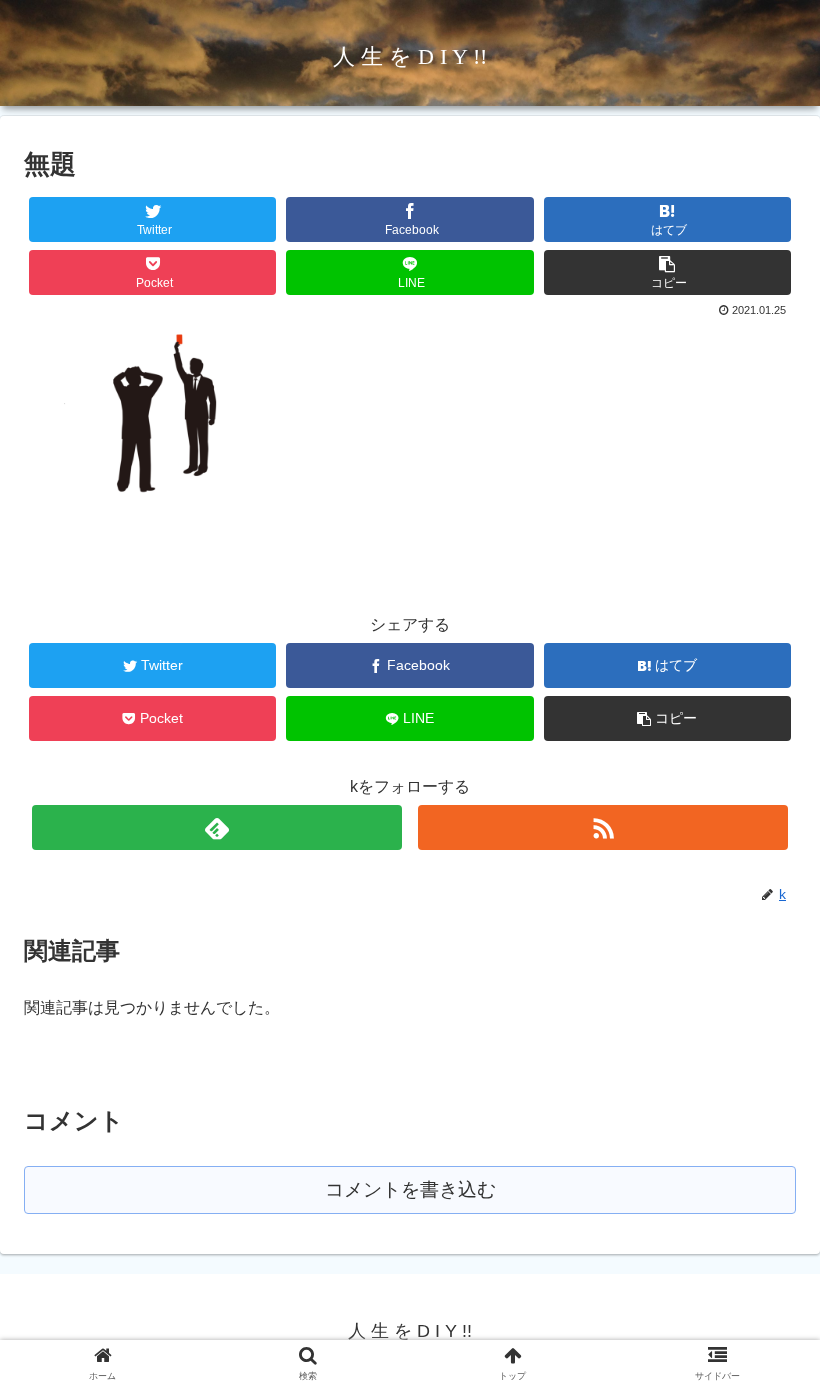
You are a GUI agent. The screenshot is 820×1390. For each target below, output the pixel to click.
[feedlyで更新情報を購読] (217, 827)
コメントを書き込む (410, 1189)
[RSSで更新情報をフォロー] (603, 827)
